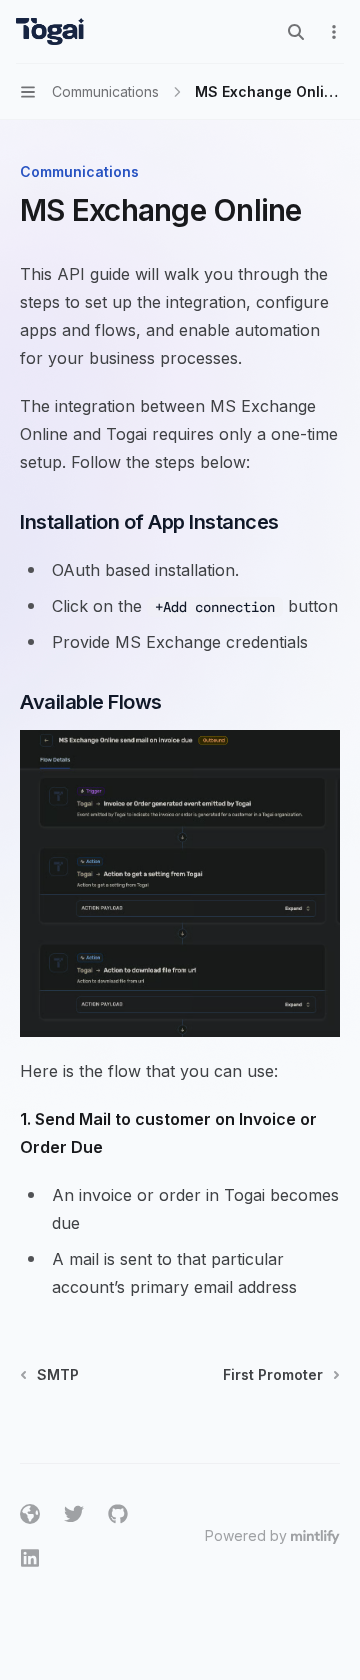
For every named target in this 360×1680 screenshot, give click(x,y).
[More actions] (334, 32)
